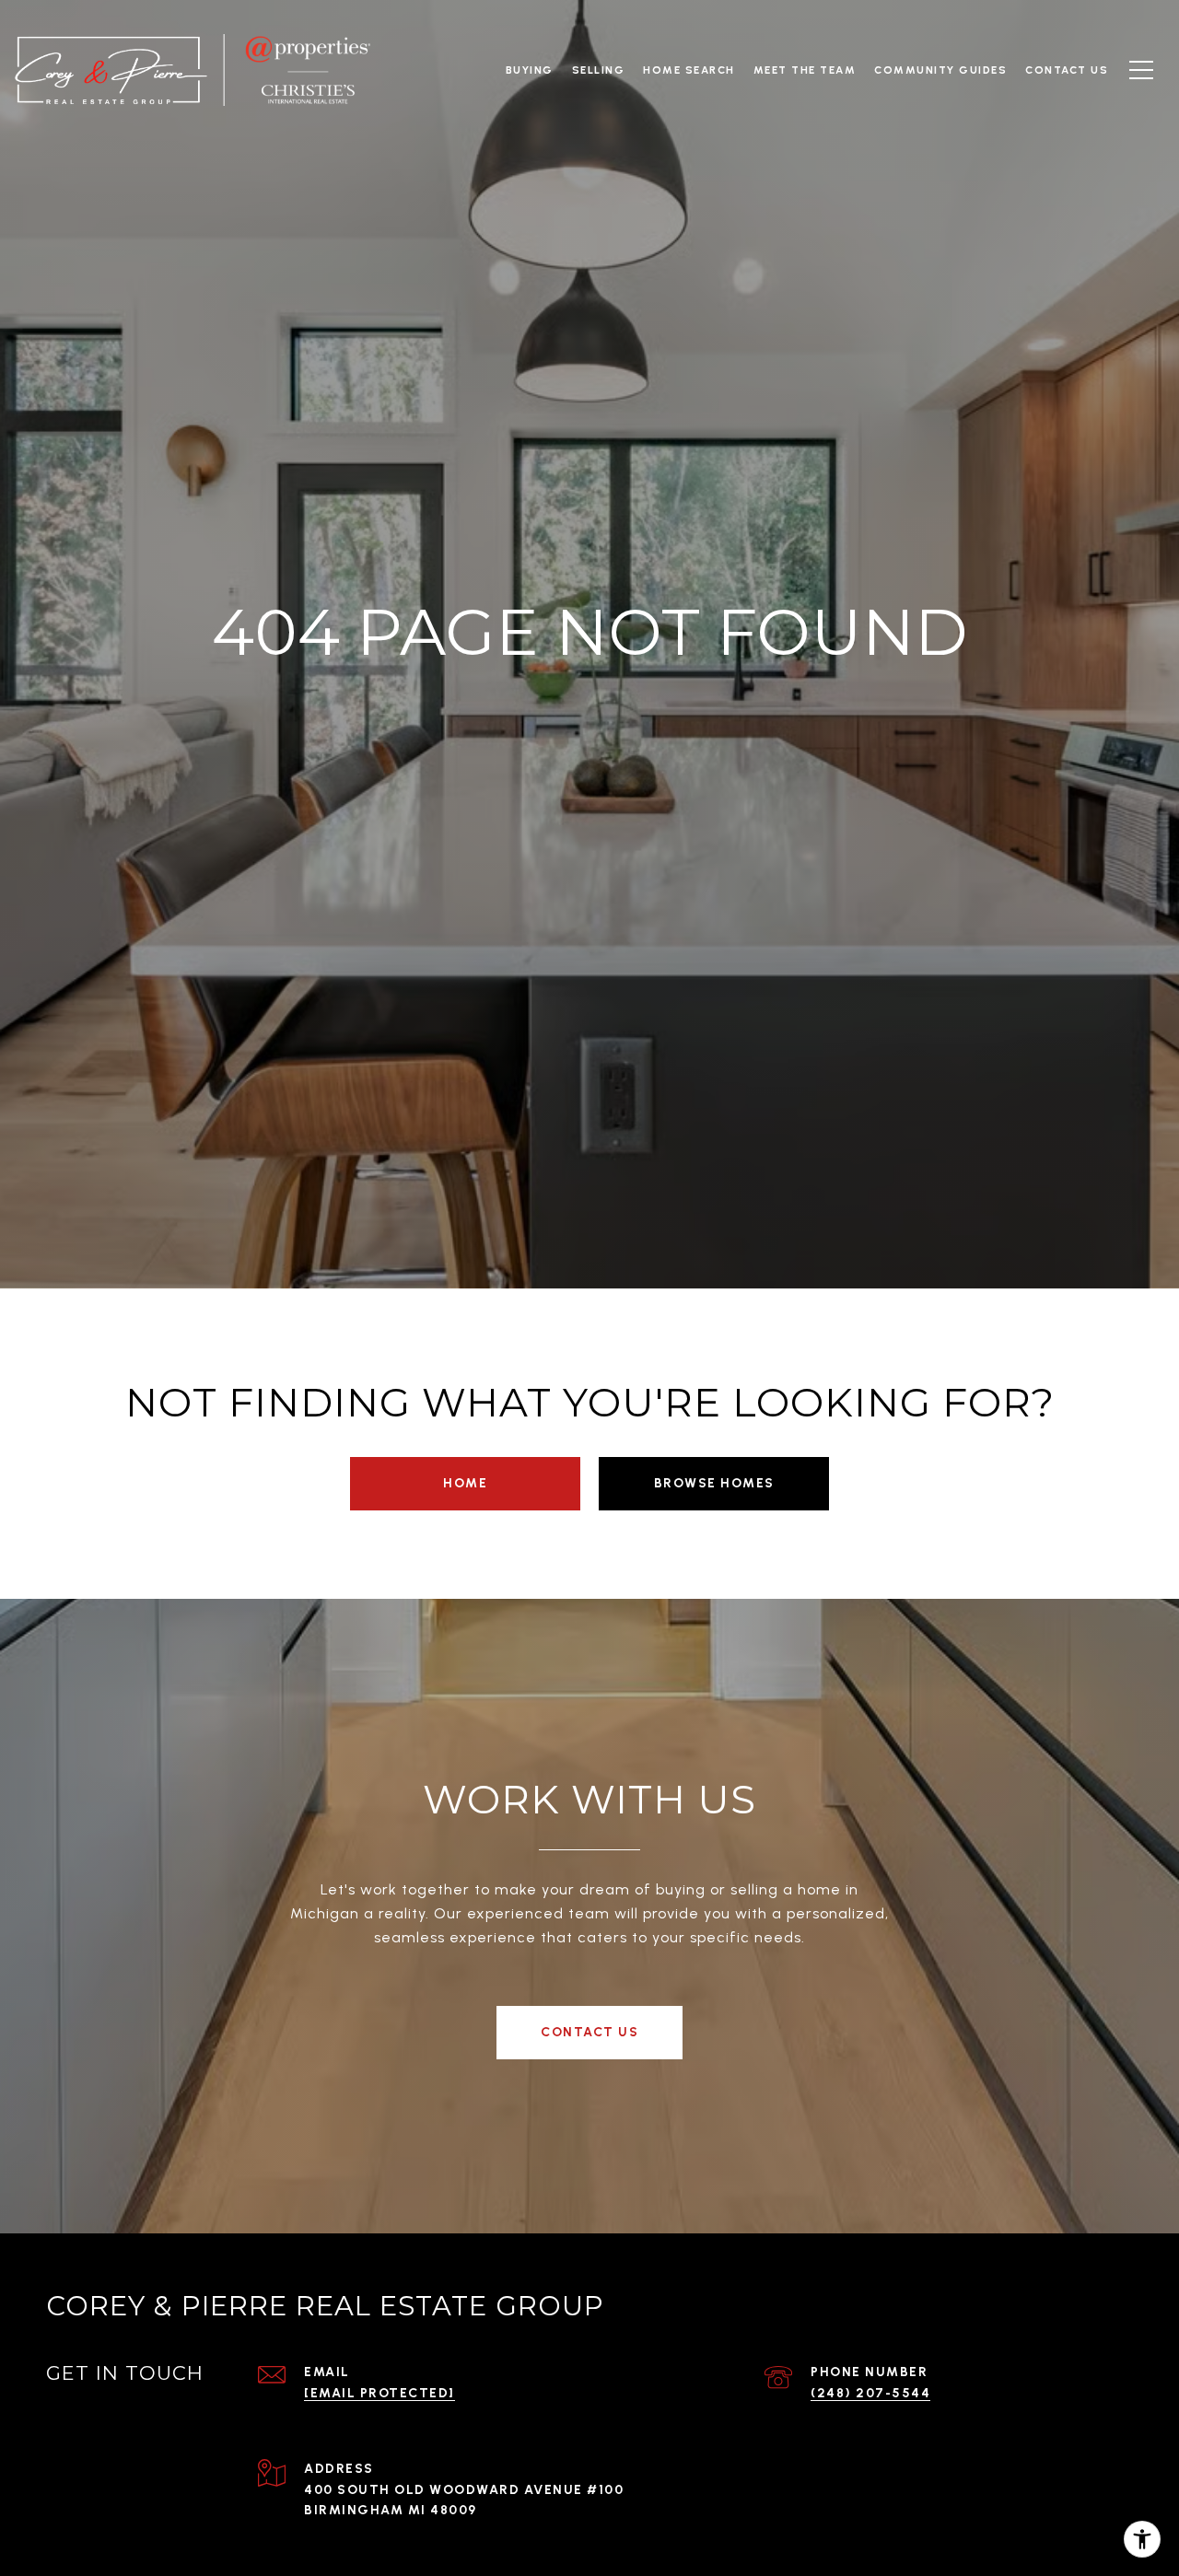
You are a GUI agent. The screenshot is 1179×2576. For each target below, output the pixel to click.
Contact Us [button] (589, 2032)
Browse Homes (714, 1483)
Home (465, 1483)
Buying (530, 70)
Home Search (689, 70)
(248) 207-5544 (870, 2393)
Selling (599, 70)
